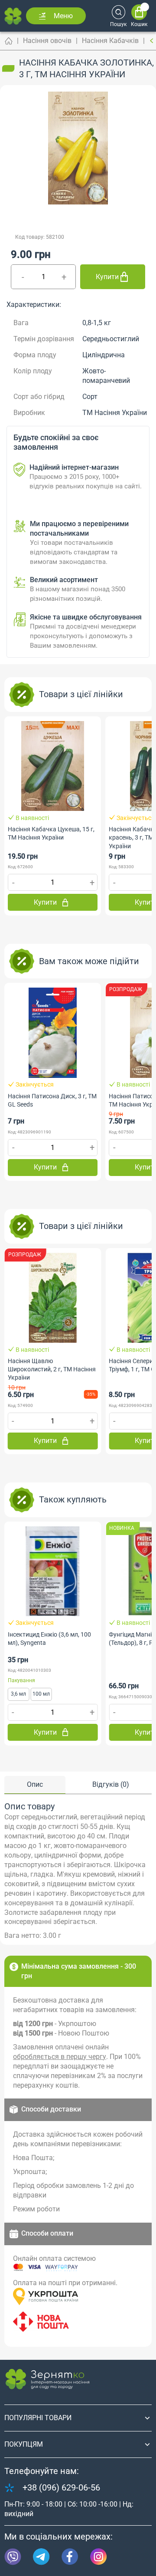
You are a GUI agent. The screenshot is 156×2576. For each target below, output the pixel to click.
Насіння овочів (47, 41)
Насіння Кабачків (110, 41)
